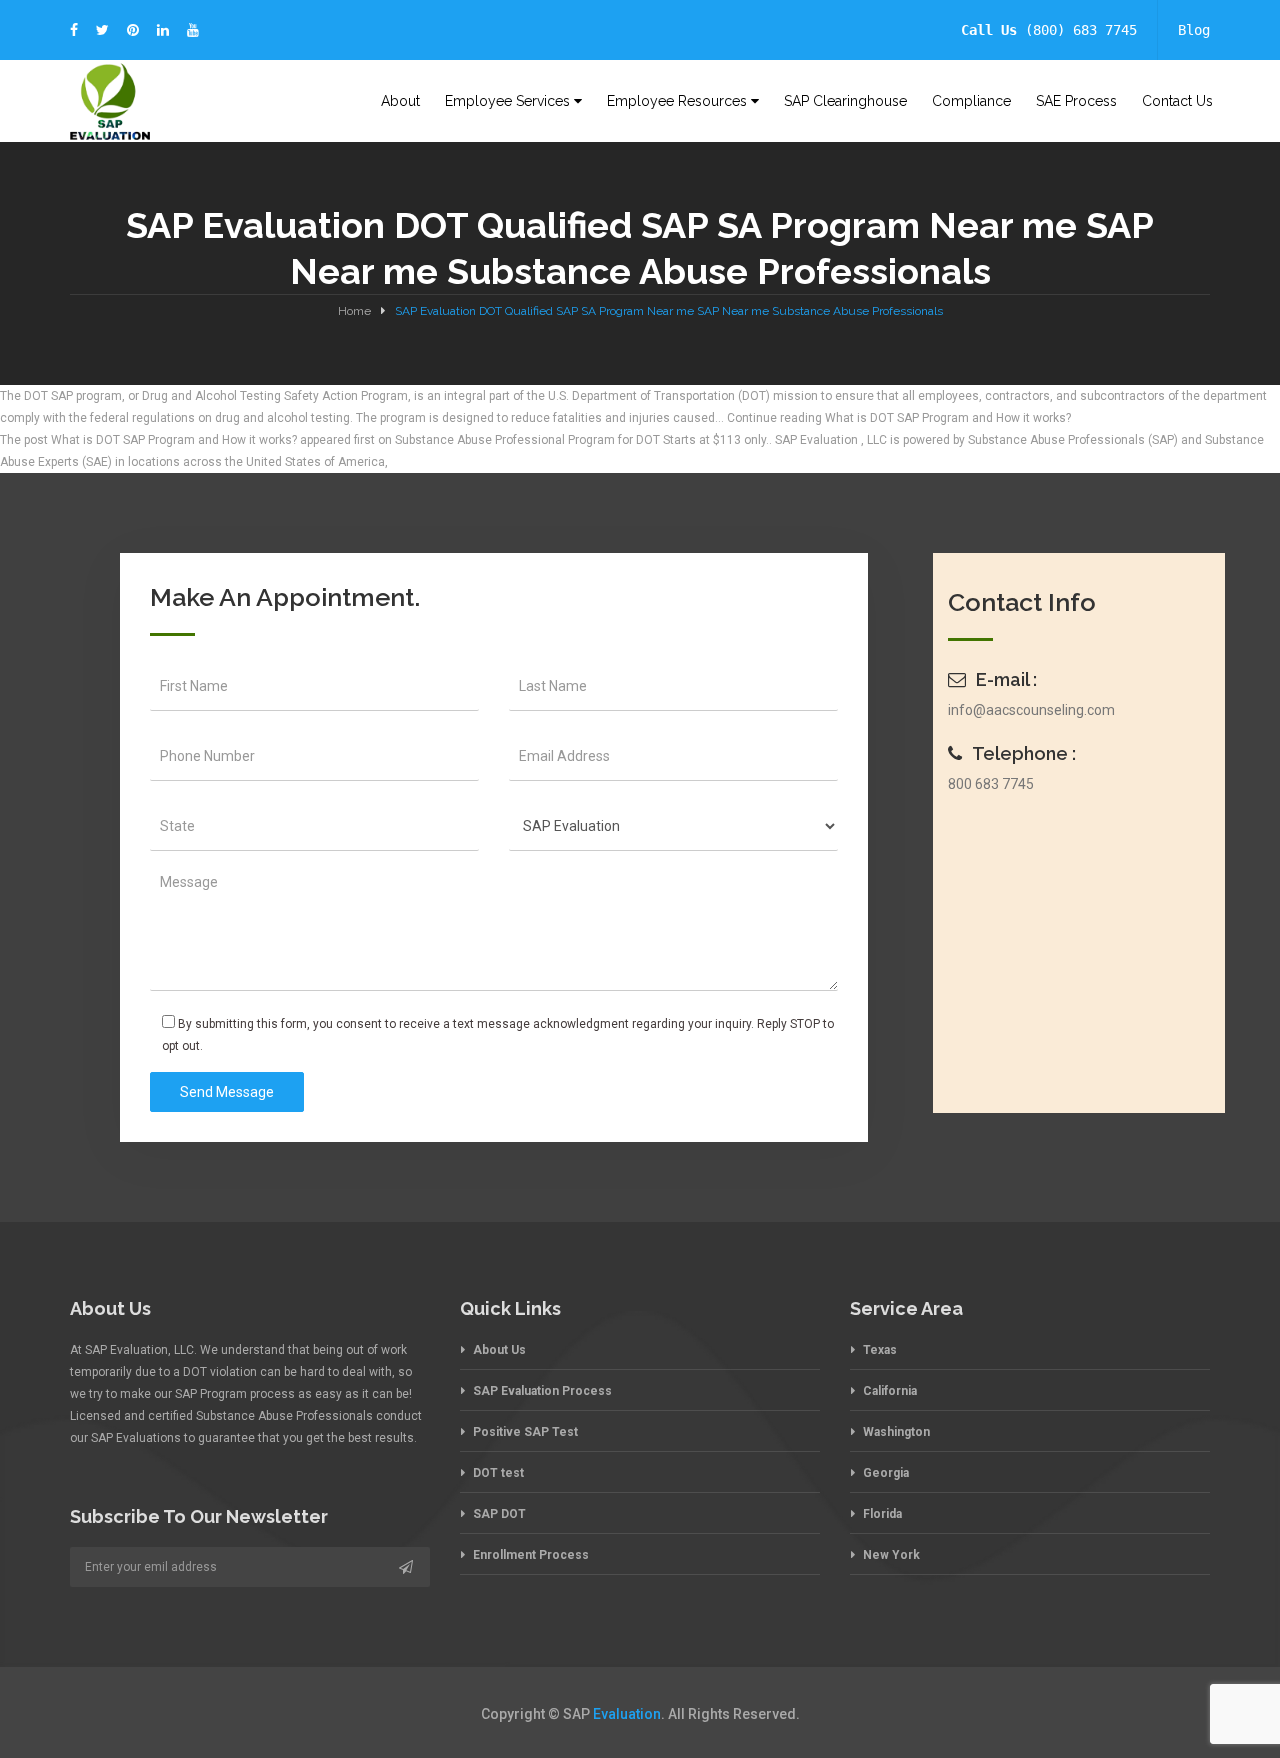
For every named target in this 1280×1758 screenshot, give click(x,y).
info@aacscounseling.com (1031, 710)
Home (354, 311)
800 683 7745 (991, 784)
